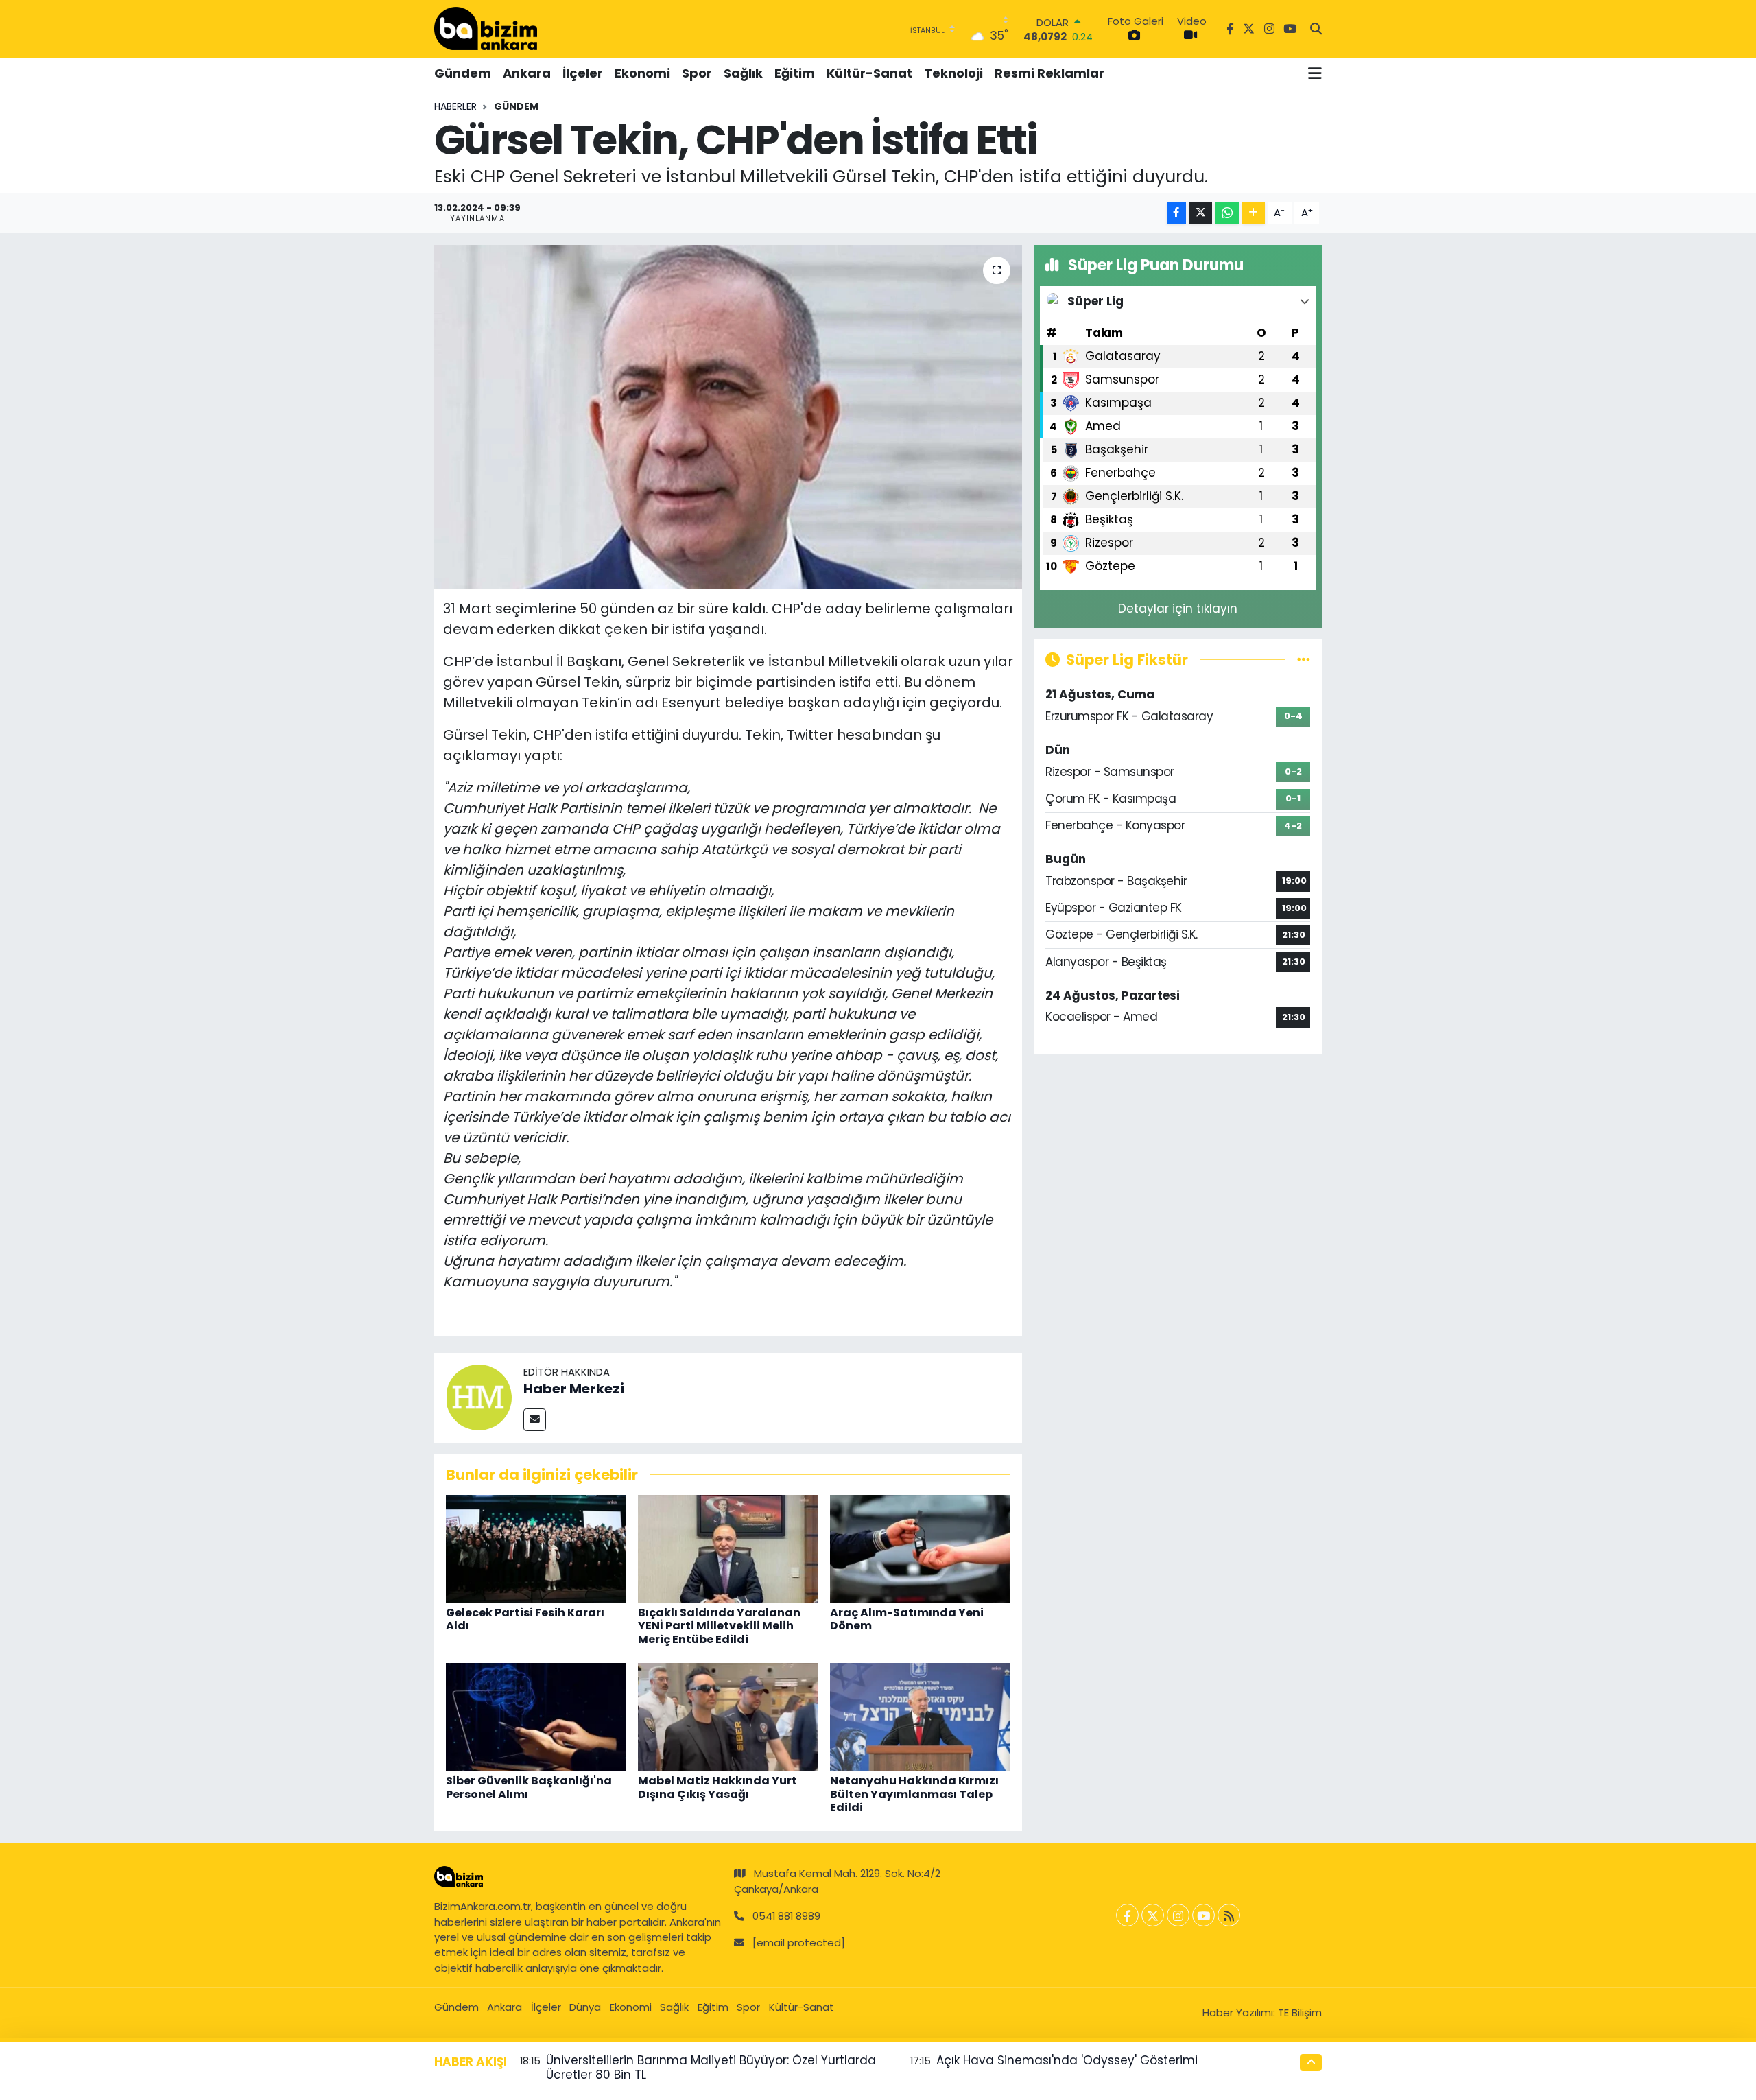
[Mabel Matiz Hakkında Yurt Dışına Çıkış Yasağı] (728, 1716)
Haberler (455, 106)
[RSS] (1229, 1915)
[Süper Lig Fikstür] (1304, 659)
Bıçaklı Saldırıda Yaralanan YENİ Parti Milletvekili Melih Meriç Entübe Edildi (719, 1626)
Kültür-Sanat (869, 73)
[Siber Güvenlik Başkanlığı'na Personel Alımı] (536, 1716)
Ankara (527, 73)
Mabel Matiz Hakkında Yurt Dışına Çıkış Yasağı (717, 1787)
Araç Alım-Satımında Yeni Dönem (907, 1619)
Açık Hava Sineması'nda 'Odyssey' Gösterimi (1067, 2060)
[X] (1153, 1915)
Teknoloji (953, 73)
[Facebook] (1127, 1915)
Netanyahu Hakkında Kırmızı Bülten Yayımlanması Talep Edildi (914, 1794)
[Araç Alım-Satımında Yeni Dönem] (920, 1548)
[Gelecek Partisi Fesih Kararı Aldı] (536, 1548)
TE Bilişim (1300, 2013)
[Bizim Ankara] (486, 29)
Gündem (463, 73)
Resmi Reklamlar (1049, 73)
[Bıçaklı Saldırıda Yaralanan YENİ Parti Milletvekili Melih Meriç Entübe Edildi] (728, 1548)
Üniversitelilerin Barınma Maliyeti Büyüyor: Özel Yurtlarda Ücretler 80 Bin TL (711, 2067)
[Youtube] (1203, 1915)
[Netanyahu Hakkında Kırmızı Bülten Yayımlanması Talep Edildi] (920, 1716)
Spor (697, 73)
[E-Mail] (535, 1420)
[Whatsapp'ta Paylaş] (1227, 213)
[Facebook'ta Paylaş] (1176, 213)
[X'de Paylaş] (1200, 213)
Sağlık (743, 73)
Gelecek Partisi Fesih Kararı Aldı (525, 1619)
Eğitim (795, 73)
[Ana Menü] (1315, 73)
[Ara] (1316, 30)
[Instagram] (1178, 1915)
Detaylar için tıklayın (1178, 609)
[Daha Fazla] (1254, 213)
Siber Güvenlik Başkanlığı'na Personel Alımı (529, 1787)
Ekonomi (642, 73)
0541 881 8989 (786, 1916)
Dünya (585, 2007)
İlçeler (583, 73)
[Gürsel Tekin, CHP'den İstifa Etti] (728, 417)
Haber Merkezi (574, 1389)
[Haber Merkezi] (479, 1397)
